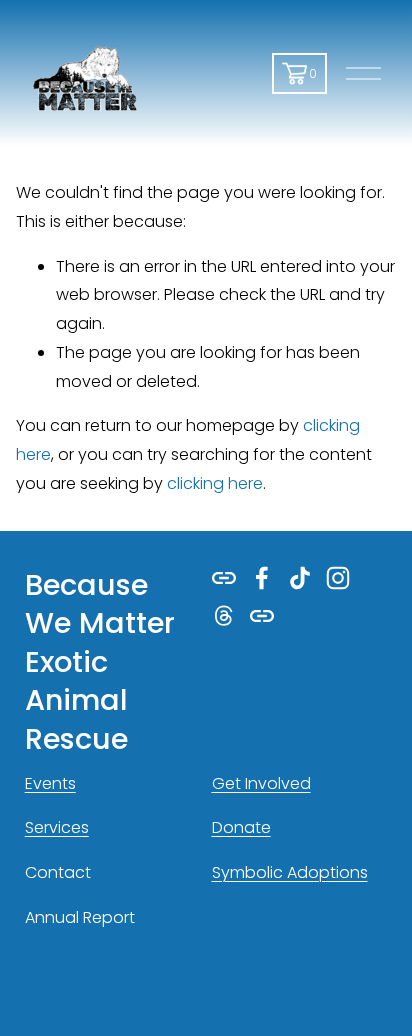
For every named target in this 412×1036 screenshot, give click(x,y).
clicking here (215, 483)
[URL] (224, 578)
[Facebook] (262, 578)
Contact (58, 872)
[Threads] (224, 616)
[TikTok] (300, 578)
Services (57, 827)
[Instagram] (338, 578)
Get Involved (261, 783)
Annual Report (80, 917)
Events (50, 783)
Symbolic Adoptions (290, 872)
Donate (241, 827)
